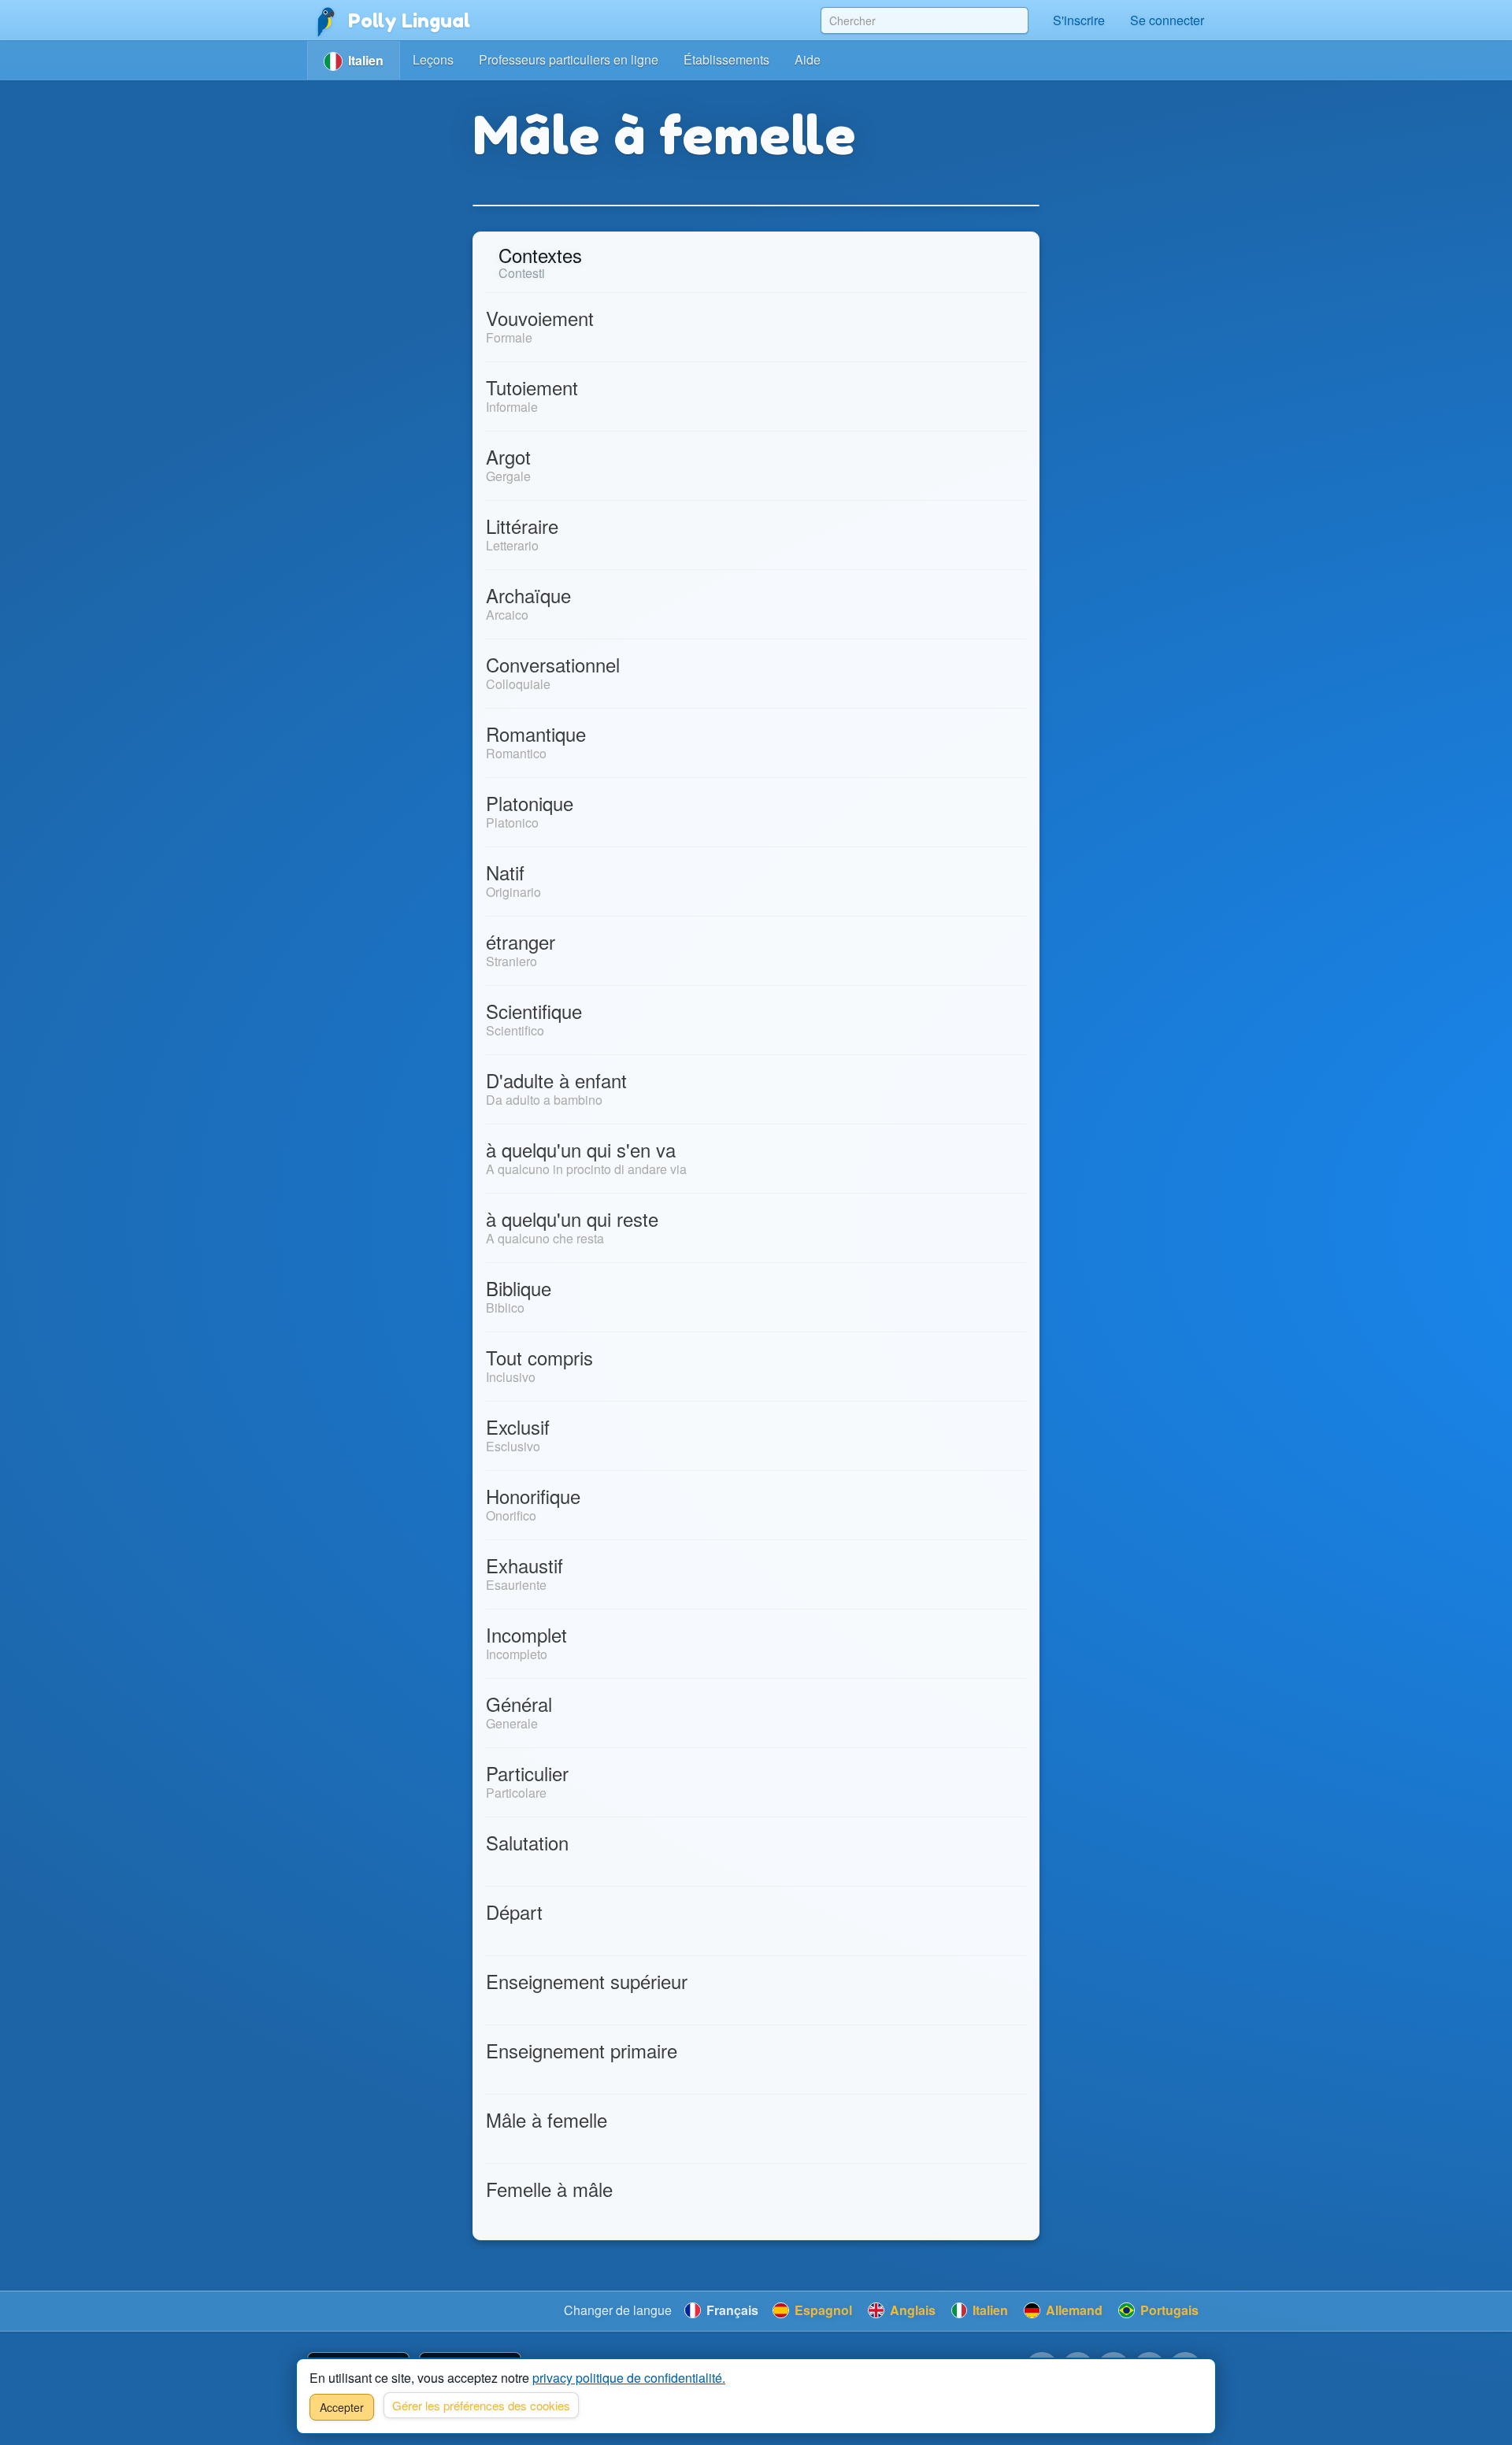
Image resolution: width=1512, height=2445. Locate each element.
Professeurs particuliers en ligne (569, 59)
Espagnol (822, 2310)
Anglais (911, 2310)
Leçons (433, 59)
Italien (989, 2310)
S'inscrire (1079, 20)
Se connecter (1167, 20)
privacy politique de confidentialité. (629, 2378)
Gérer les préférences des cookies (481, 2405)
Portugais (1168, 2310)
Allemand (1073, 2310)
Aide (808, 59)
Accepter (342, 2407)
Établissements (726, 59)
